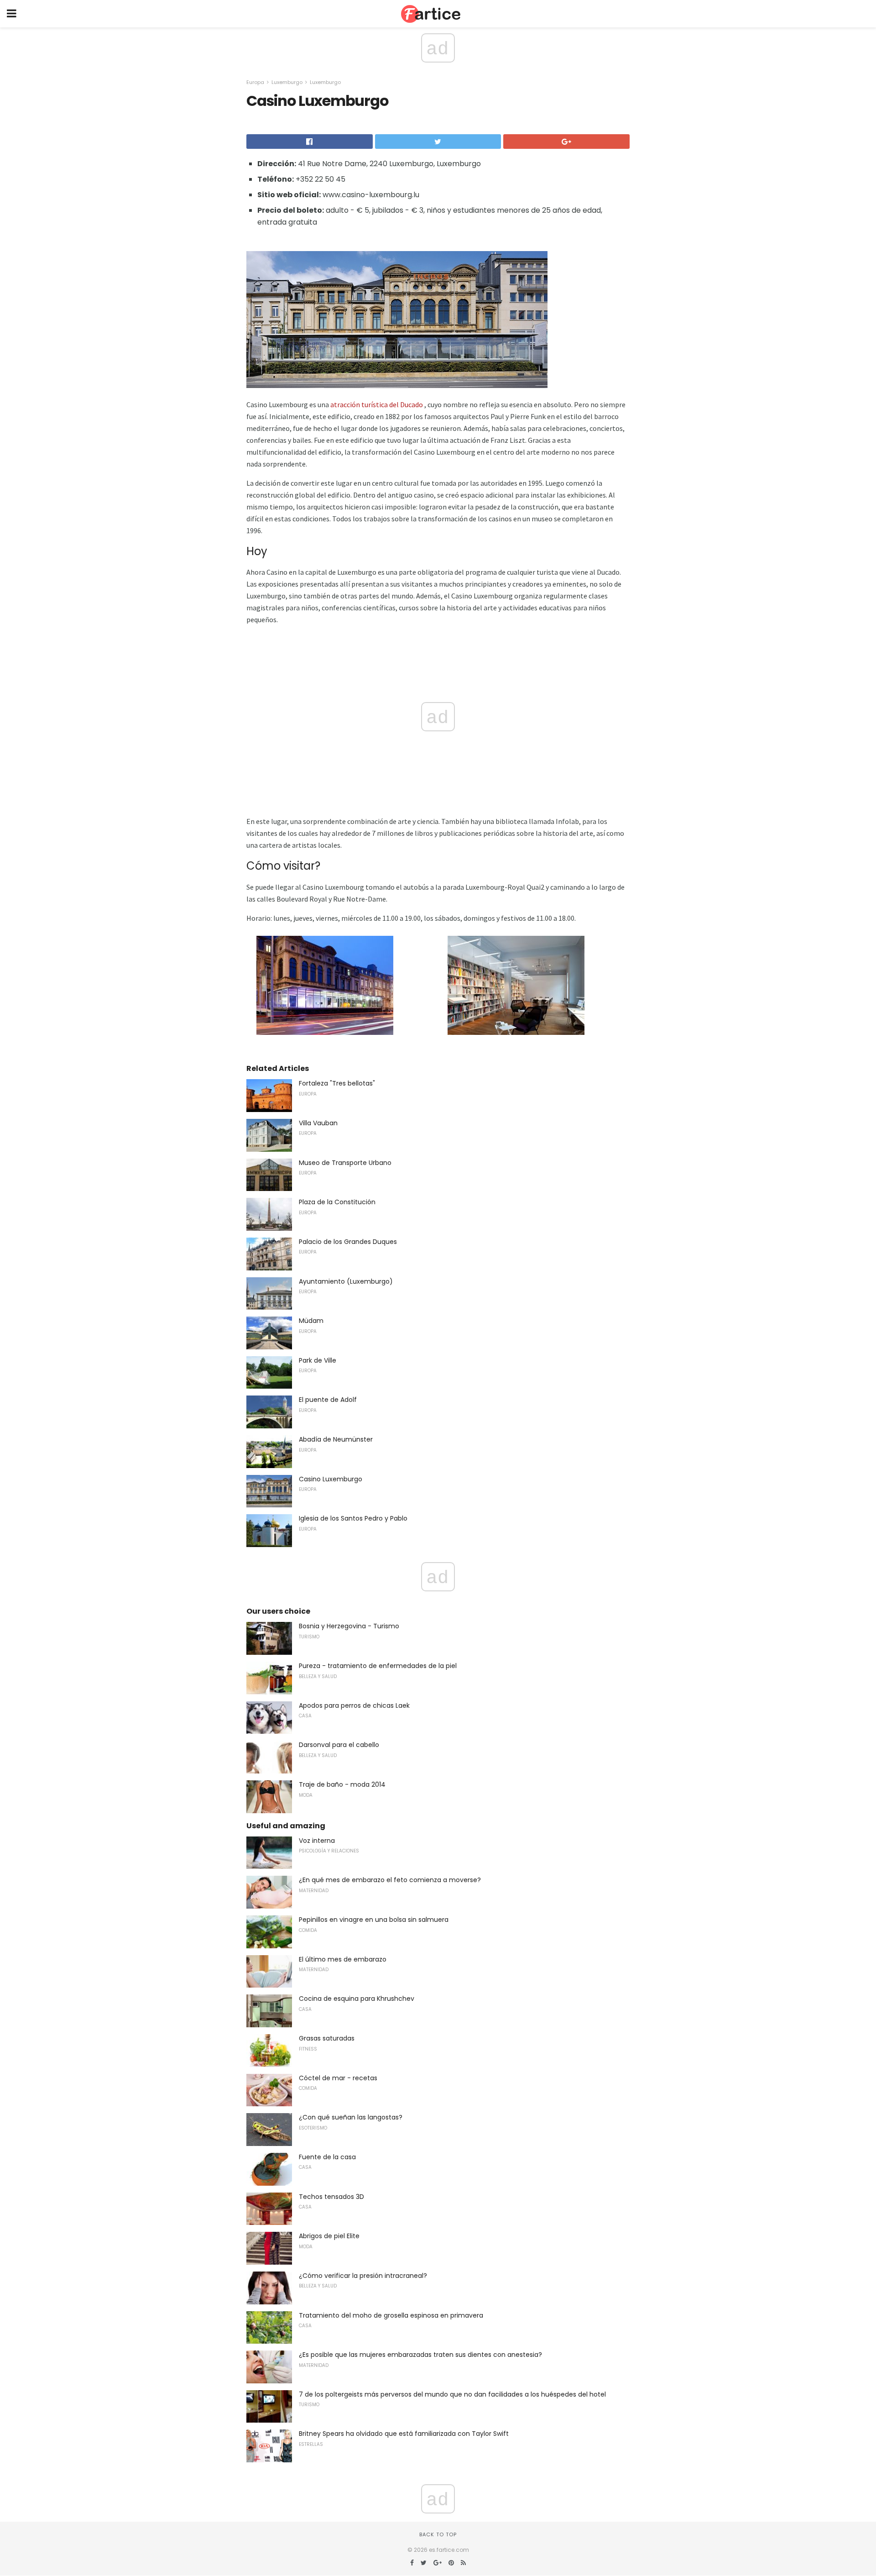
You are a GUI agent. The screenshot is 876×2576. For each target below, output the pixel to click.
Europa (255, 82)
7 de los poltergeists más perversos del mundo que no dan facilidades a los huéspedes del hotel (452, 2394)
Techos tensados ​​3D (331, 2197)
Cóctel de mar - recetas (338, 2078)
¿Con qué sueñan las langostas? (351, 2117)
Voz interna (317, 1841)
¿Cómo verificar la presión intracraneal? (363, 2276)
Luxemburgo (287, 82)
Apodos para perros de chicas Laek (354, 1705)
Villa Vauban (318, 1123)
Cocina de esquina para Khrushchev (357, 1999)
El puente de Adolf (328, 1400)
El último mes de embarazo (343, 1959)
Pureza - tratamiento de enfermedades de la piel (378, 1666)
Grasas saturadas (327, 2038)
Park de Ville (318, 1360)
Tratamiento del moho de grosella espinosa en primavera (391, 2315)
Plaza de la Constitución (337, 1202)
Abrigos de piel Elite (329, 2236)
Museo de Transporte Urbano (345, 1163)
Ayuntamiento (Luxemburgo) (346, 1281)
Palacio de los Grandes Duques (348, 1242)
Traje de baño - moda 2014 (342, 1784)
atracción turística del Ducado (377, 404)
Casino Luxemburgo (331, 1479)
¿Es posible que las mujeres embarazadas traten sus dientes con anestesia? (420, 2355)
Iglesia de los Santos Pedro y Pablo (353, 1518)
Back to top (438, 2534)
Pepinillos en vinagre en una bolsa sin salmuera (374, 1920)
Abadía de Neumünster (336, 1439)
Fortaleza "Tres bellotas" (337, 1083)
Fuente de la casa (327, 2157)
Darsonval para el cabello (339, 1745)
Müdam (311, 1321)
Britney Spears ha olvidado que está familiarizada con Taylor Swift (404, 2434)
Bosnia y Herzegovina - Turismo (349, 1626)
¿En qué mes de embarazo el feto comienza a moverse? (390, 1880)
